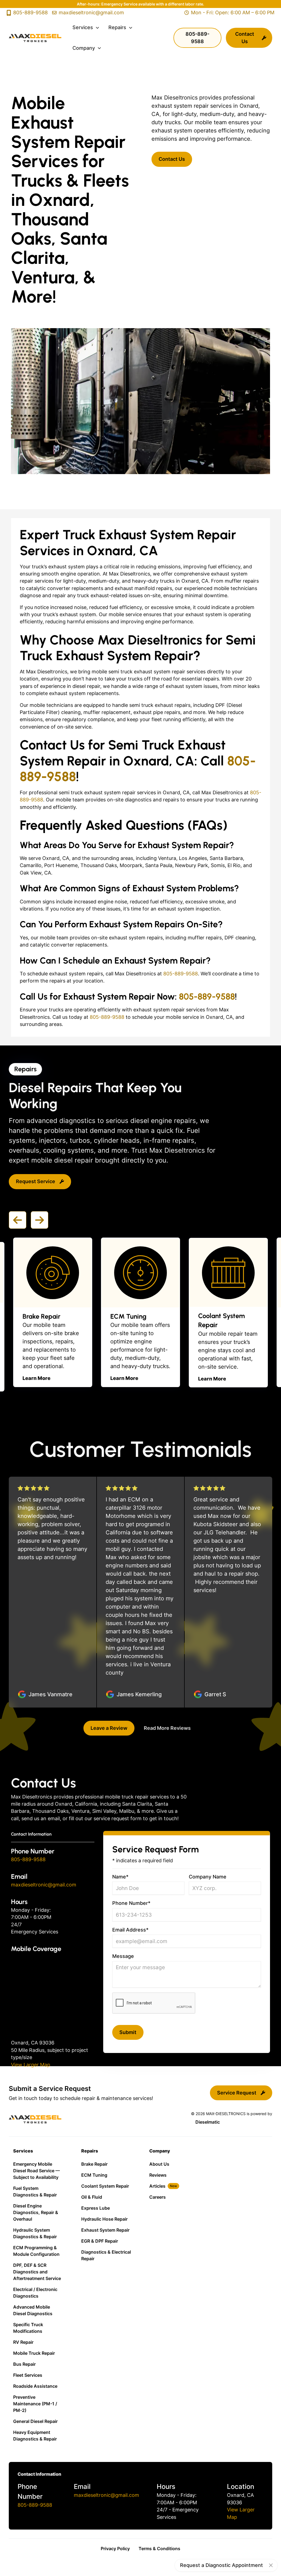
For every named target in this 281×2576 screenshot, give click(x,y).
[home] (35, 38)
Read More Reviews (167, 1728)
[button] (86, 27)
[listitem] (53, 1312)
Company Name (208, 1877)
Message (123, 1956)
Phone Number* (131, 1903)
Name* (120, 1877)
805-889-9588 (181, 974)
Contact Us (172, 159)
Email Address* (130, 1930)
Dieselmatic (208, 2122)
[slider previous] (18, 1220)
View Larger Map (31, 2065)
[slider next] (40, 1220)
